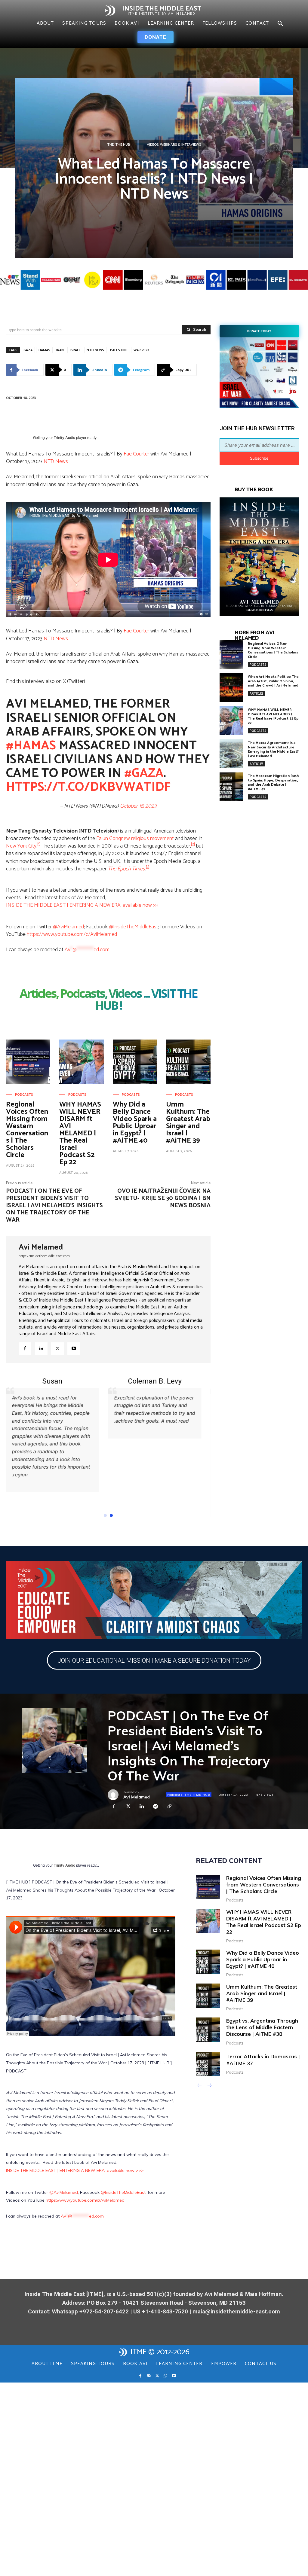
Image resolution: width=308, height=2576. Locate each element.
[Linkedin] (41, 1349)
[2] (193, 844)
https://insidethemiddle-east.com (44, 1256)
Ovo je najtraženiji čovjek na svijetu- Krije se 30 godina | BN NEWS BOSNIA (163, 1198)
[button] (280, 24)
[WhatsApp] (165, 2453)
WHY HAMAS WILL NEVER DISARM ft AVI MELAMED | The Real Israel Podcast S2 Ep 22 (80, 1133)
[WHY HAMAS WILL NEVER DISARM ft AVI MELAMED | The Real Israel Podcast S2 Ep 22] (81, 1062)
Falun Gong (109, 839)
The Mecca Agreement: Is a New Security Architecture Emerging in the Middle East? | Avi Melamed (273, 749)
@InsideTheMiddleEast (134, 927)
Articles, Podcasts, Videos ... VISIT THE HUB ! (108, 1000)
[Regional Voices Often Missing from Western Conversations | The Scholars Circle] (28, 1062)
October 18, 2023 (138, 806)
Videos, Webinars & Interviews (174, 145)
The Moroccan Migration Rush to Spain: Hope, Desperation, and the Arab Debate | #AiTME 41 (273, 782)
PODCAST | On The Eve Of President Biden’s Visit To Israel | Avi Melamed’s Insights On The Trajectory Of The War (54, 1206)
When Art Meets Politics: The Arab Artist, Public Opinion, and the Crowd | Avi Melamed (273, 681)
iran (60, 350)
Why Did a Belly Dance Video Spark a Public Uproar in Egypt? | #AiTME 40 (135, 1123)
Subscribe (259, 458)
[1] (39, 844)
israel (75, 350)
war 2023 (141, 350)
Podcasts (24, 1095)
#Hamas (31, 746)
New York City (21, 846)
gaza (28, 350)
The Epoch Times (126, 869)
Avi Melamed (41, 1247)
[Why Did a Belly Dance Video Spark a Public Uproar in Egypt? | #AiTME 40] (135, 1062)
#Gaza (144, 773)
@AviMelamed (68, 927)
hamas (44, 350)
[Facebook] (25, 1349)
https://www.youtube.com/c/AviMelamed (72, 934)
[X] (57, 1349)
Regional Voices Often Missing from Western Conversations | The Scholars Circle (27, 1130)
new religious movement (147, 839)
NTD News (95, 350)
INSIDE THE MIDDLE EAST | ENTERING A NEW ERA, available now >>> (82, 905)
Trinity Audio (65, 438)
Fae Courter (136, 454)
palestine (119, 350)
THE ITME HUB (119, 145)
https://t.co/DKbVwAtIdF (88, 787)
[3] (148, 867)
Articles (257, 693)
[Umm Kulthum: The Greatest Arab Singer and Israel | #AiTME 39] (188, 1062)
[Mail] (149, 2453)
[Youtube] (74, 1349)
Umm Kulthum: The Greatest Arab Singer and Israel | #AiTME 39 (188, 1123)
